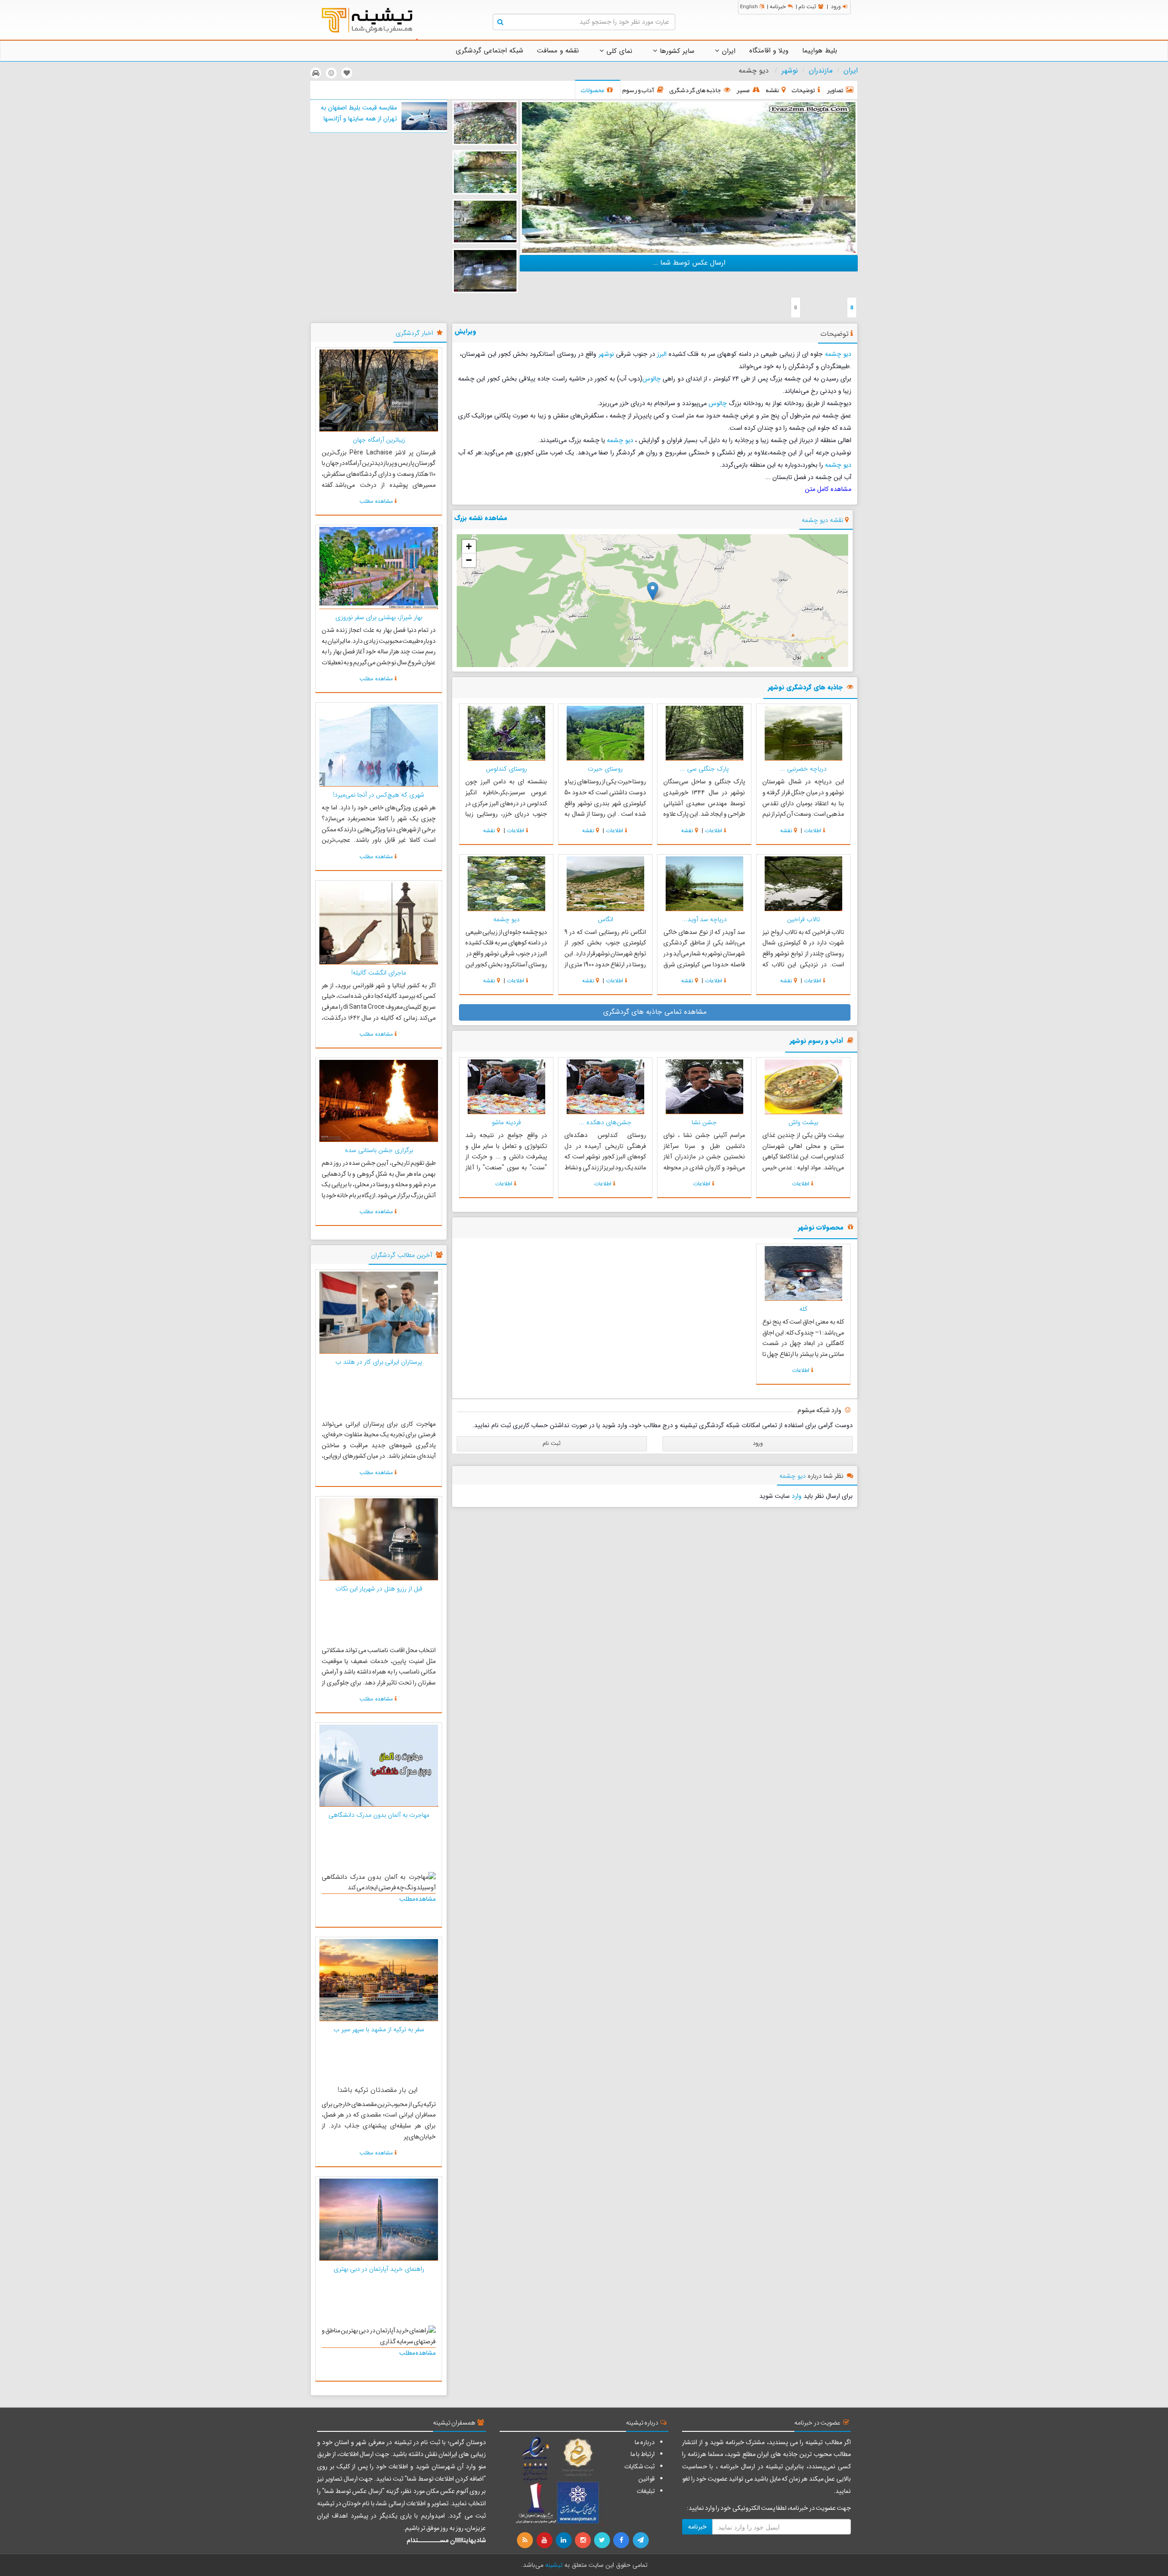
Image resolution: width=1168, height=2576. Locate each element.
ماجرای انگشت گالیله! (379, 973)
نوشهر (790, 71)
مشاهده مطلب (376, 501)
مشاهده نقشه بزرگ (481, 518)
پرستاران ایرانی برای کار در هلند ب (379, 1362)
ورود (836, 7)
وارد (797, 1496)
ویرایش (465, 331)
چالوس (652, 379)
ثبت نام (807, 7)
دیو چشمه (838, 354)
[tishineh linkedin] (564, 2540)
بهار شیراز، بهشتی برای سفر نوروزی (379, 617)
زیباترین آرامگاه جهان (379, 440)
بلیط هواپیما (820, 51)
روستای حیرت (605, 769)
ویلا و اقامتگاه (769, 51)
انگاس (605, 919)
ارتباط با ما (643, 2454)
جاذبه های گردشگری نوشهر (805, 688)
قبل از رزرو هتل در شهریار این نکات (379, 1589)
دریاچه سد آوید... (704, 919)
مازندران (821, 71)
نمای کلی (618, 51)
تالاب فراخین (803, 919)
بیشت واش (803, 1122)
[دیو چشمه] (689, 177)
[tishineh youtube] (545, 2540)
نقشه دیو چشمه (822, 520)
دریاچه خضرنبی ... (803, 769)
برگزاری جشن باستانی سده (379, 1150)
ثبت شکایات (639, 2466)
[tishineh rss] (526, 2540)
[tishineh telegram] (641, 2540)
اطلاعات (813, 831)
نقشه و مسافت (558, 51)
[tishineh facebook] (622, 2540)
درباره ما (645, 2442)
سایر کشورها (676, 51)
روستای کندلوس (506, 769)
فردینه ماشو (506, 1122)
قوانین (647, 2479)
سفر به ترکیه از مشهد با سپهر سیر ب (379, 2029)
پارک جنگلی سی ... (704, 769)
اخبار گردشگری (414, 333)
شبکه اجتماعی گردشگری (490, 51)
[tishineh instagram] (584, 2540)
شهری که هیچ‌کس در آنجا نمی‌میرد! (379, 795)
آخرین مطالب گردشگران (401, 1255)
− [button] (469, 560)
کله (803, 1309)
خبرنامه (778, 7)
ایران (727, 51)
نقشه (786, 831)
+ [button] (469, 546)
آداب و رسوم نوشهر (816, 1041)
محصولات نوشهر (821, 1228)
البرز (662, 354)
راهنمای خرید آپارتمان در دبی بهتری (379, 2269)
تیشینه (554, 2565)
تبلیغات (646, 2491)
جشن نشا (704, 1122)
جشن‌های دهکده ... (605, 1122)
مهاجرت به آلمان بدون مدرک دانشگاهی (379, 1815)
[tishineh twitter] (603, 2540)
